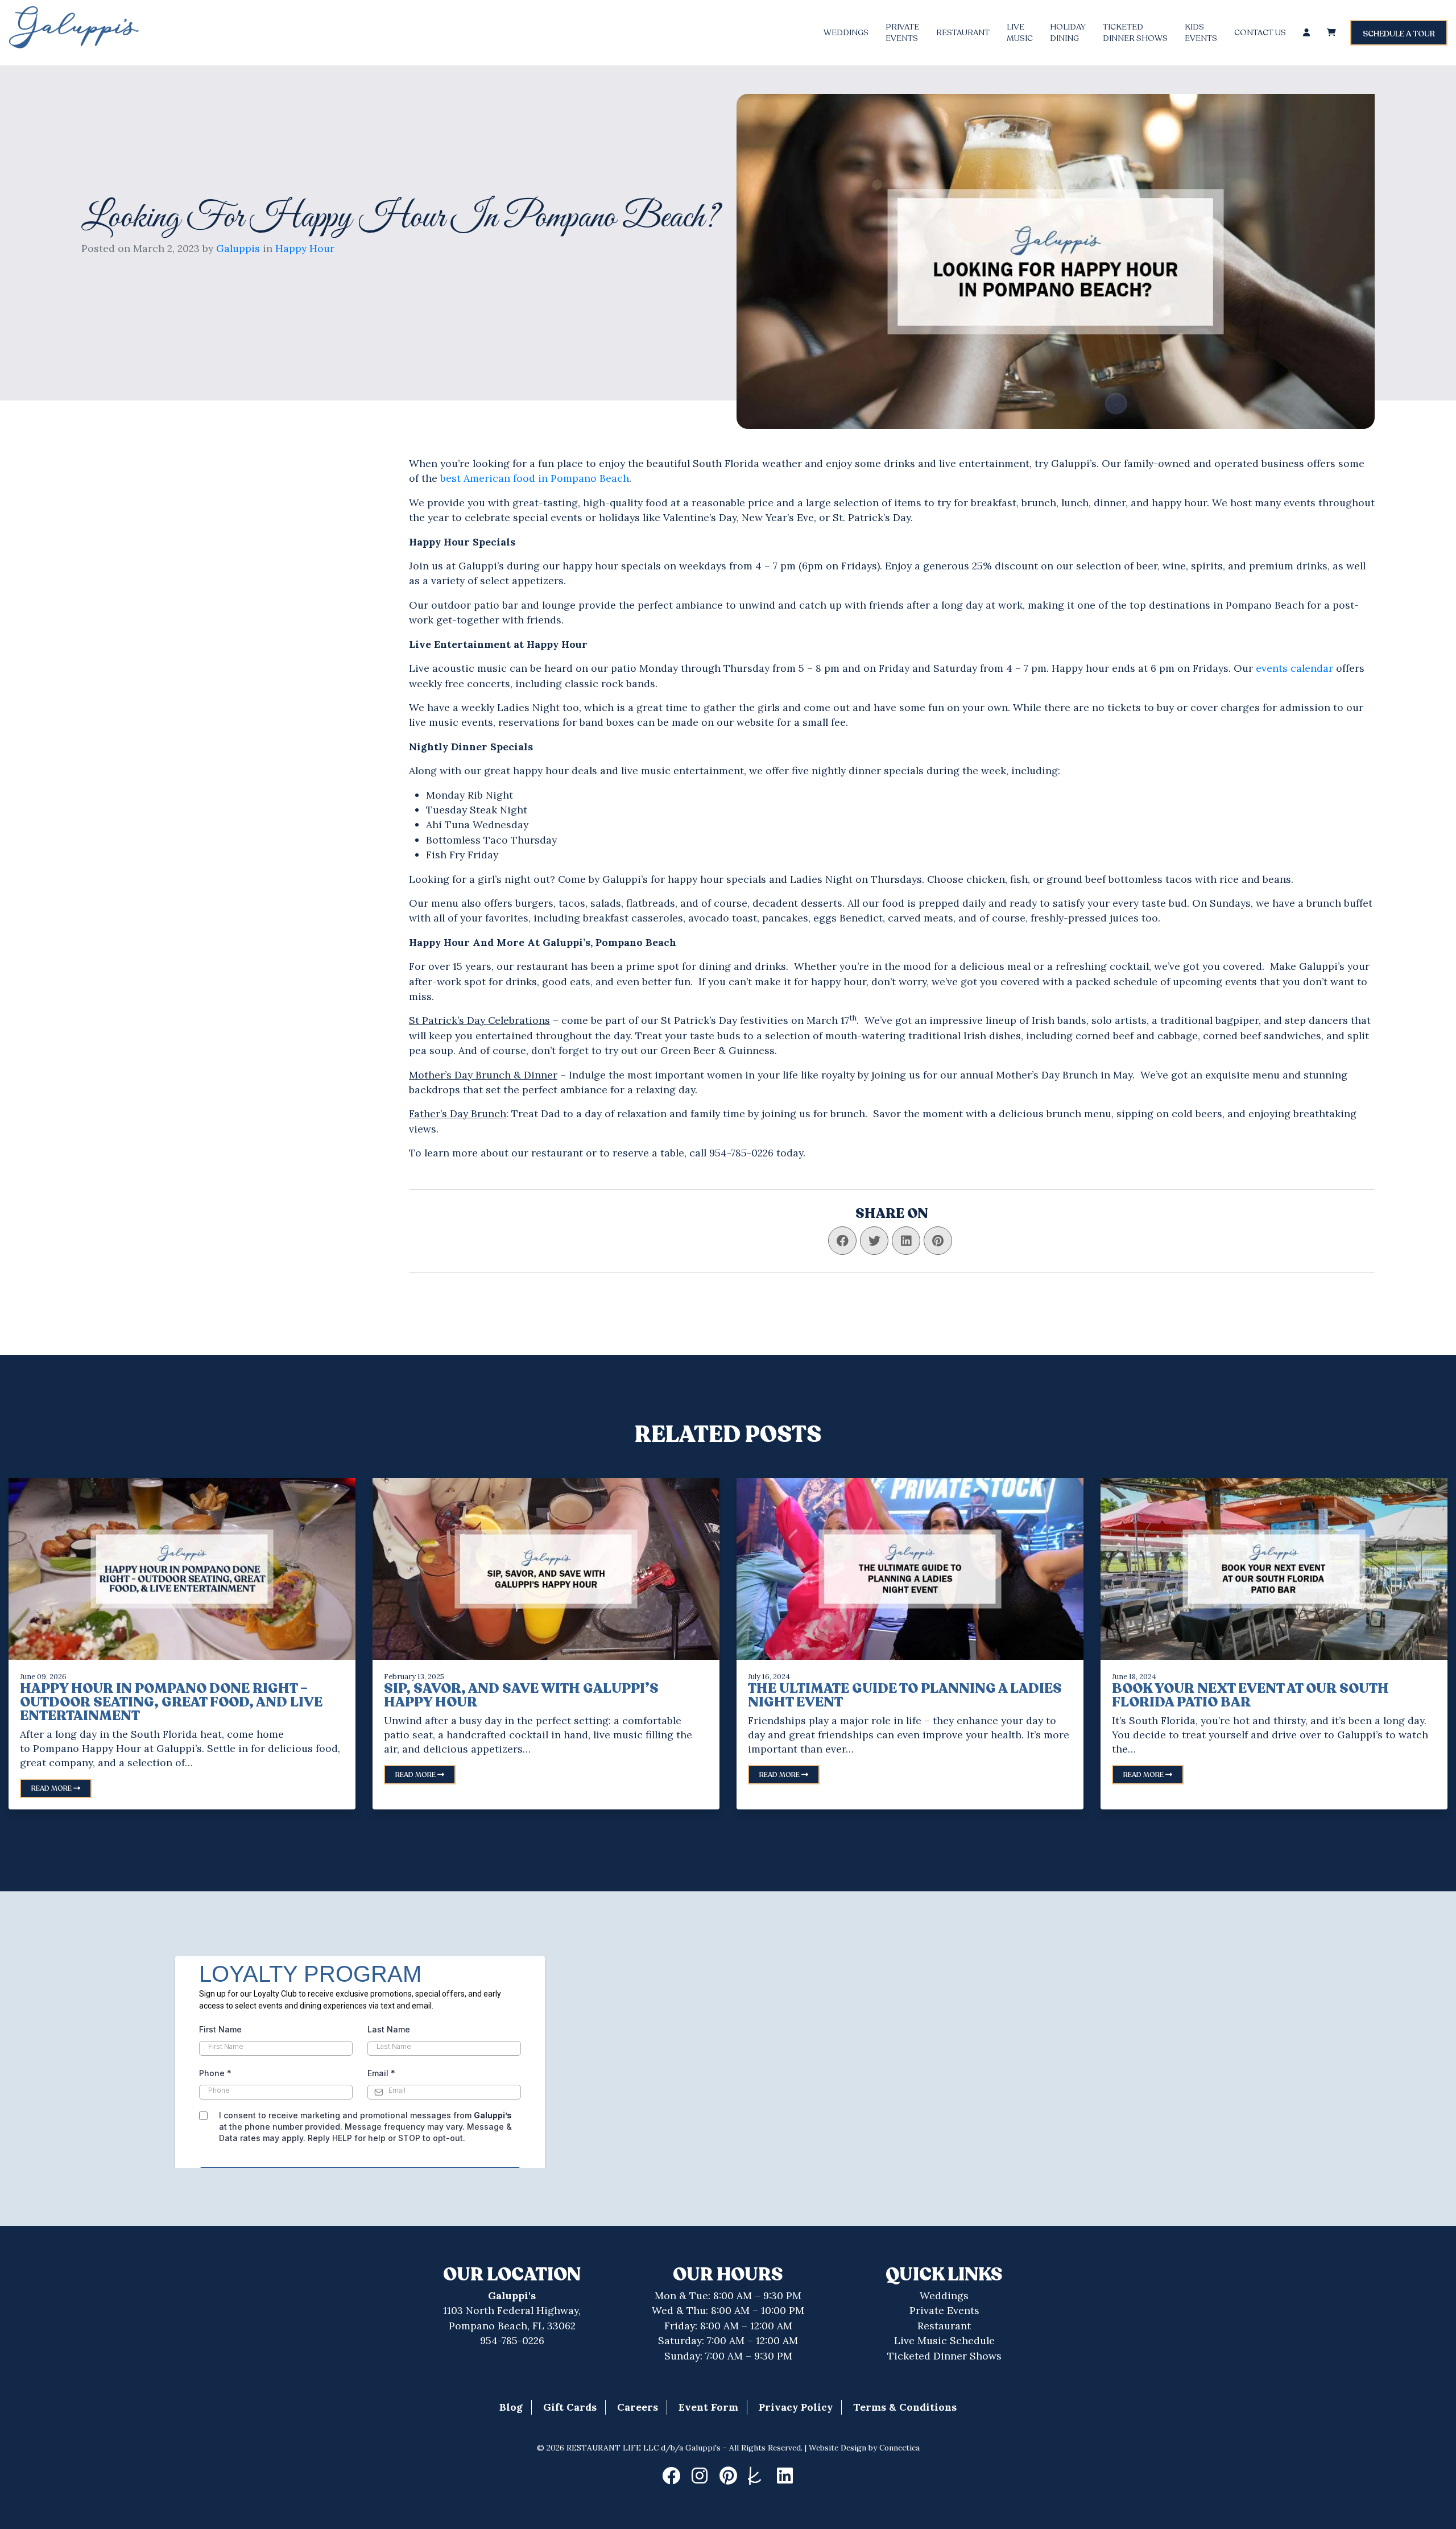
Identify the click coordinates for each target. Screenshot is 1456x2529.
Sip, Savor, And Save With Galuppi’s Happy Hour (521, 1695)
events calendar (1296, 668)
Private (902, 33)
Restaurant (963, 33)
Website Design (837, 2448)
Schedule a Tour (1399, 34)
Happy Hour (305, 248)
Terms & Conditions (905, 2407)
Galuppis (238, 248)
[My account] (1306, 33)
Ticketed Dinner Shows (944, 2356)
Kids (1201, 33)
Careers (638, 2407)
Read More (52, 1788)
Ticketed (1135, 33)
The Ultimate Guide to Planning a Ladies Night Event (905, 1695)
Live (1020, 33)
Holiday (1068, 33)
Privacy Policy (796, 2407)
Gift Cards (570, 2407)
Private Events (944, 2310)
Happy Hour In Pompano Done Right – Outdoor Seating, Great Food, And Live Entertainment (171, 1702)
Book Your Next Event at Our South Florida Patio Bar (1250, 1695)
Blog (511, 2407)
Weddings (846, 33)
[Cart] (1331, 33)
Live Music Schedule (944, 2340)
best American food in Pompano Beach (535, 478)
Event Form (708, 2407)
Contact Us (1260, 33)
